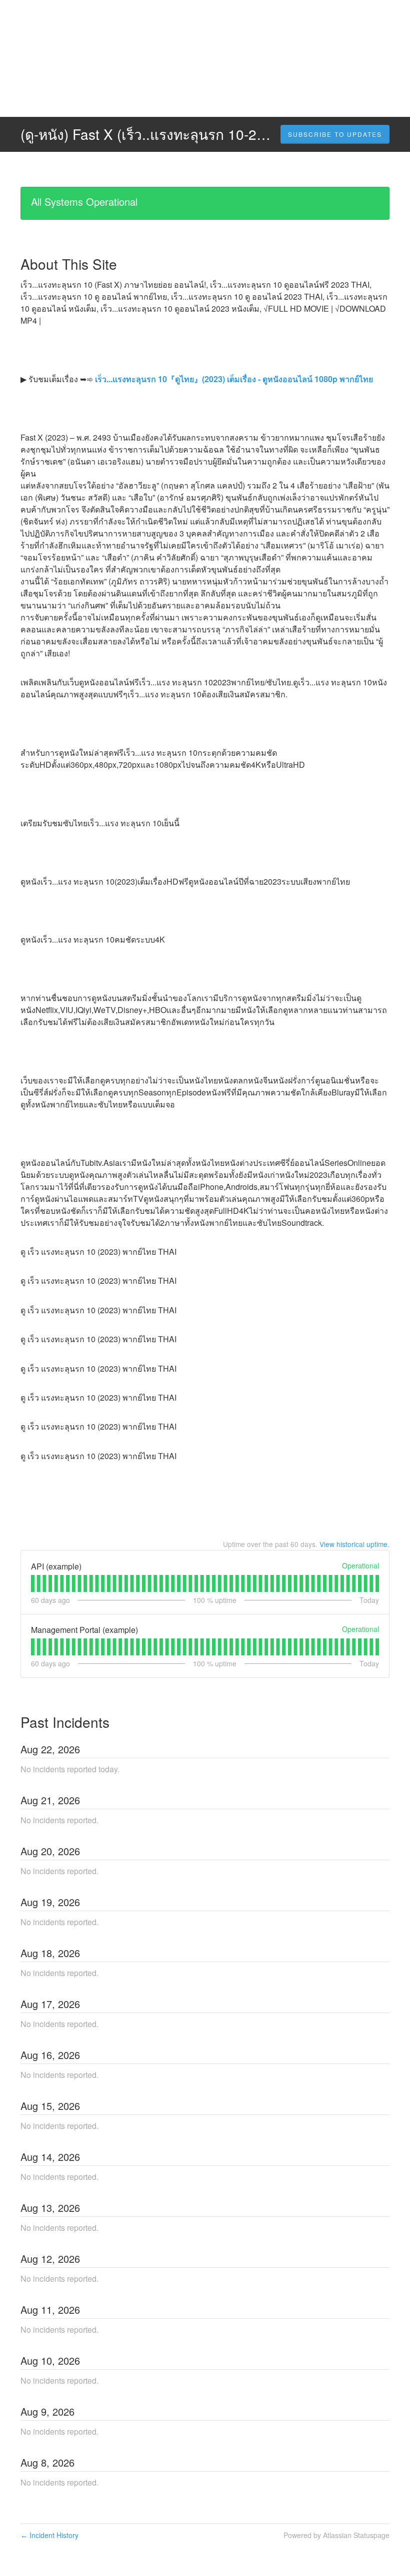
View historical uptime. (354, 1544)
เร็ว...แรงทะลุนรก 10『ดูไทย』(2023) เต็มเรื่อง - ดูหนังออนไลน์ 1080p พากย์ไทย (233, 379)
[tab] (33, 1583)
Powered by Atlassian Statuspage (336, 2535)
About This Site (69, 264)
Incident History (49, 2535)
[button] (335, 134)
